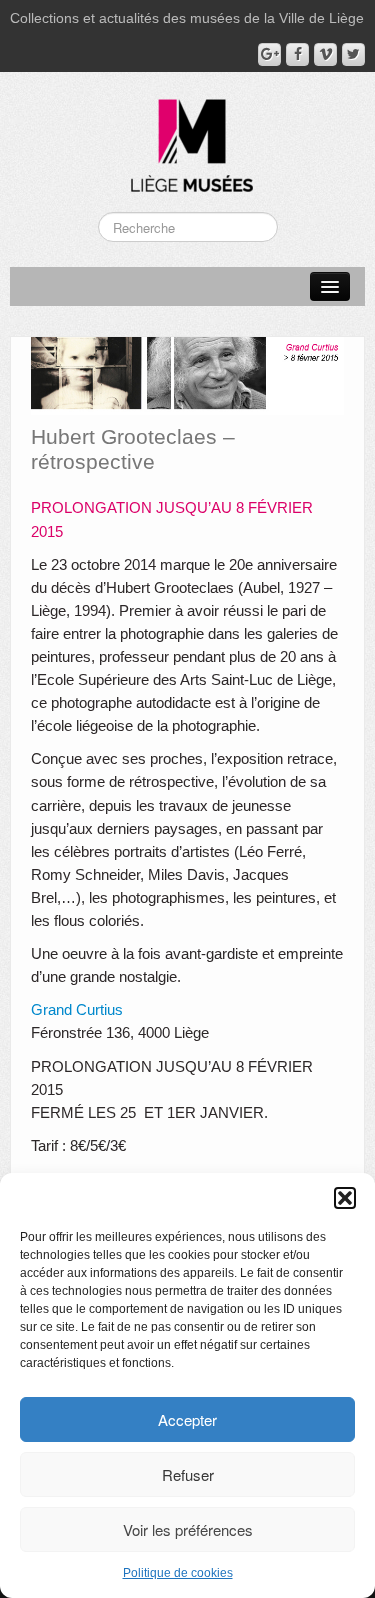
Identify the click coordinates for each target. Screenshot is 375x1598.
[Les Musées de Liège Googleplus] (269, 54)
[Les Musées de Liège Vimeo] (325, 54)
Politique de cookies (178, 1573)
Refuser (188, 1474)
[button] (345, 1198)
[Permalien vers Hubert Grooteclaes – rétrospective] (187, 375)
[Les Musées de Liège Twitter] (353, 54)
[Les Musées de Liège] (188, 138)
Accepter (187, 1419)
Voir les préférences (188, 1529)
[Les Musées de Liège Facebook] (297, 54)
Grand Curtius (77, 1009)
